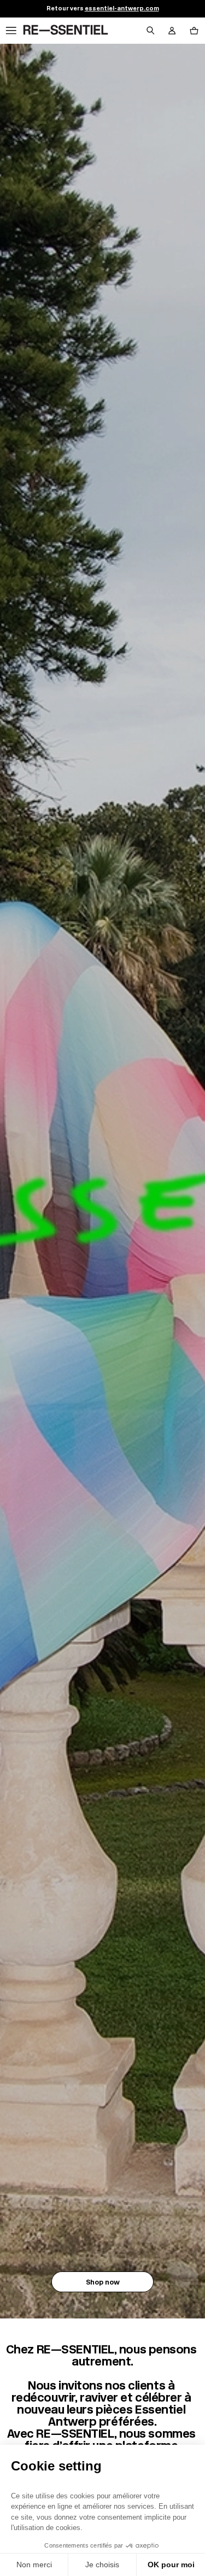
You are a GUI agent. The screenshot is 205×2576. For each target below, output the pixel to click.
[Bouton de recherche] (150, 31)
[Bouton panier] (194, 31)
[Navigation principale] (11, 31)
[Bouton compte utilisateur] (172, 31)
